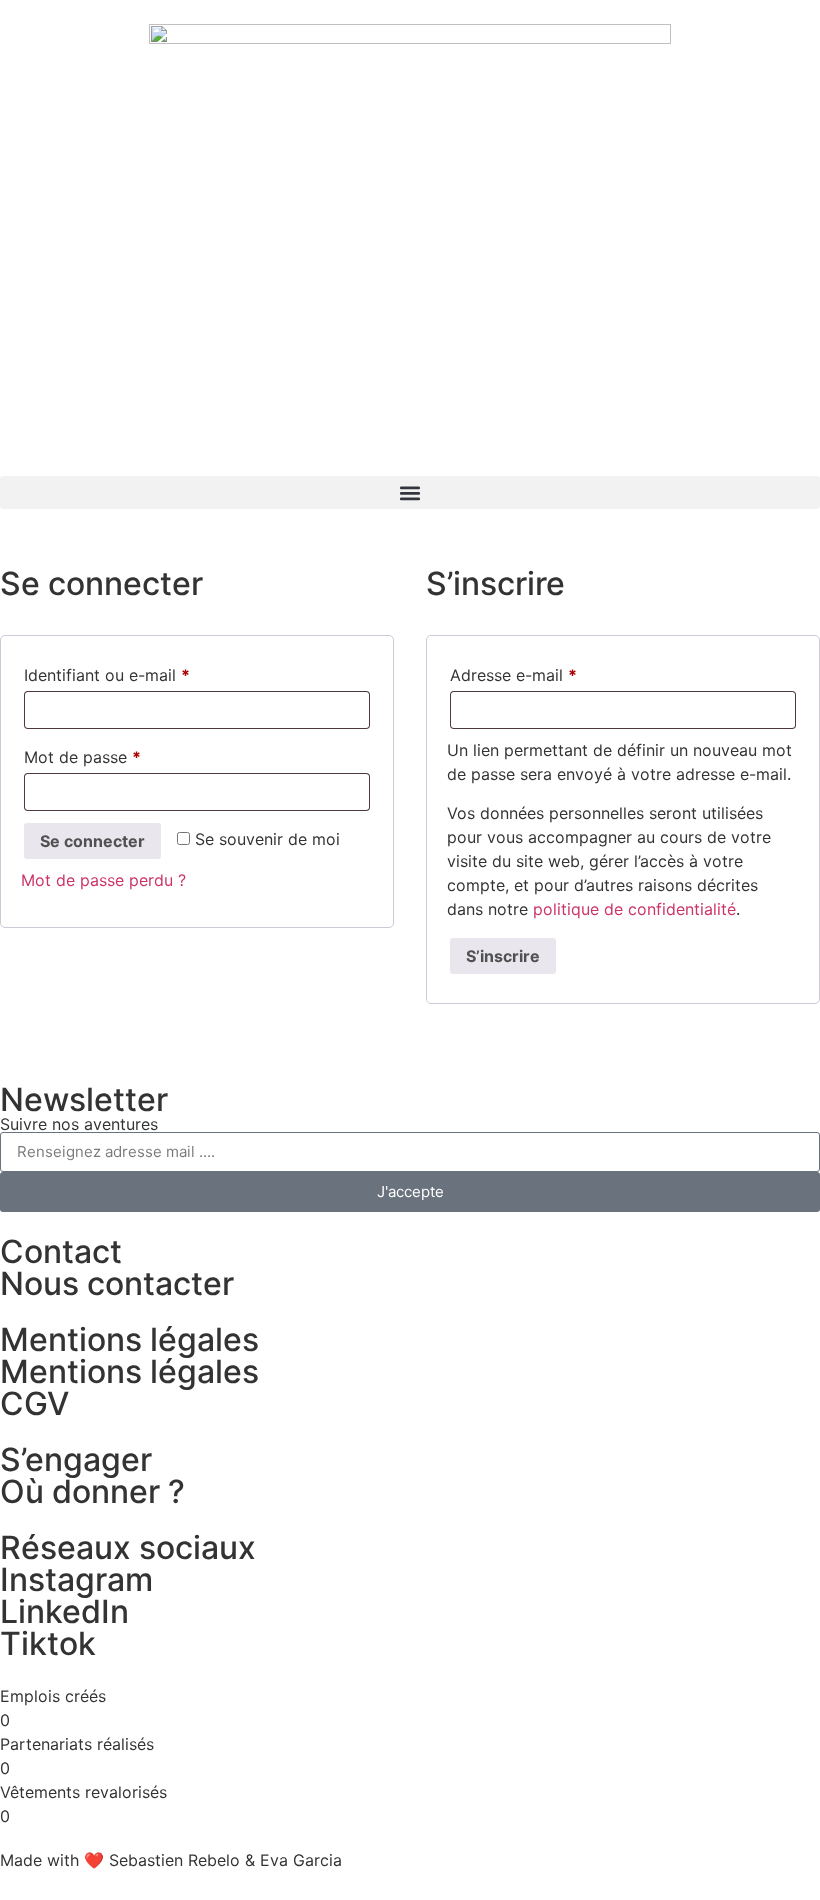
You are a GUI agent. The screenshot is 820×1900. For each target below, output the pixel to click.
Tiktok (48, 1643)
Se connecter (92, 841)
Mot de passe (124, 754)
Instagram (76, 1579)
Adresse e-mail (555, 672)
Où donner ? (92, 1491)
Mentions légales (129, 1371)
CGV (34, 1403)
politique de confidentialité (634, 909)
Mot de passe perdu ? (103, 880)
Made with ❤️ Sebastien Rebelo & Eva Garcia (171, 1860)
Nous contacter (117, 1283)
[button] (410, 492)
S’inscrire (503, 956)
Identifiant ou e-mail (148, 672)
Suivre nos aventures (79, 1124)
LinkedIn (64, 1611)
